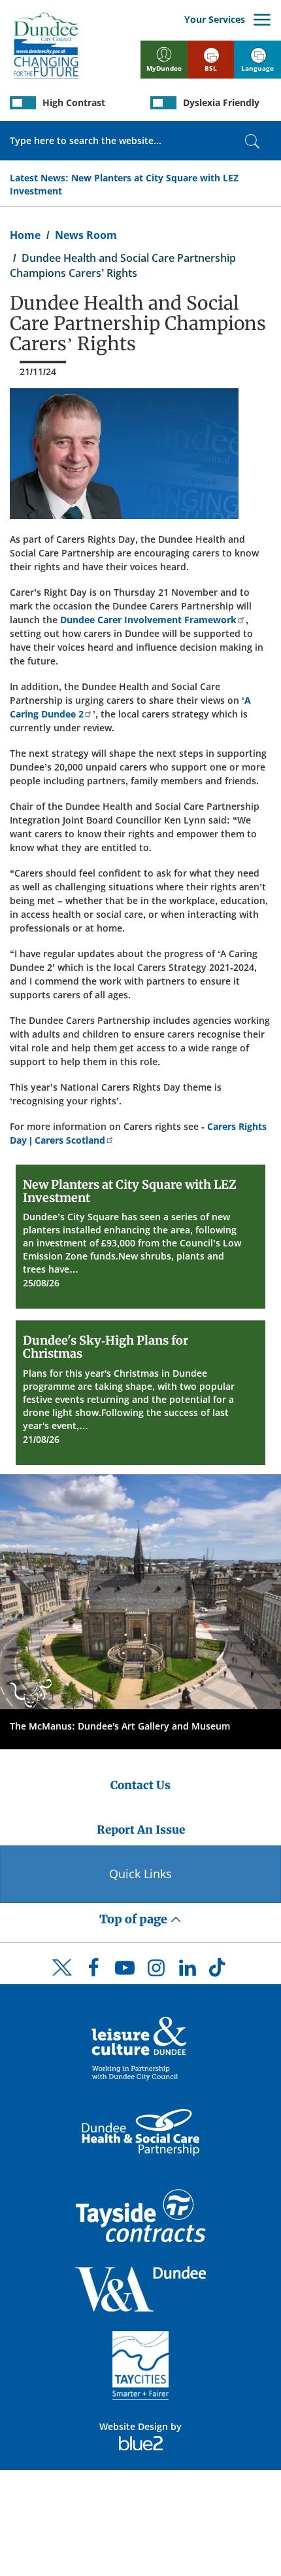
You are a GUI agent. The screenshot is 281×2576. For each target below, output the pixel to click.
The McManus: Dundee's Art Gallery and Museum (120, 1726)
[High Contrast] (23, 103)
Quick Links (140, 1874)
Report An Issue (141, 1830)
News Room (86, 235)
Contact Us (140, 1785)
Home (25, 235)
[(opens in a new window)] (140, 2047)
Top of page (135, 1919)
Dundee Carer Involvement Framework (148, 620)
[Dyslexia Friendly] (163, 103)
